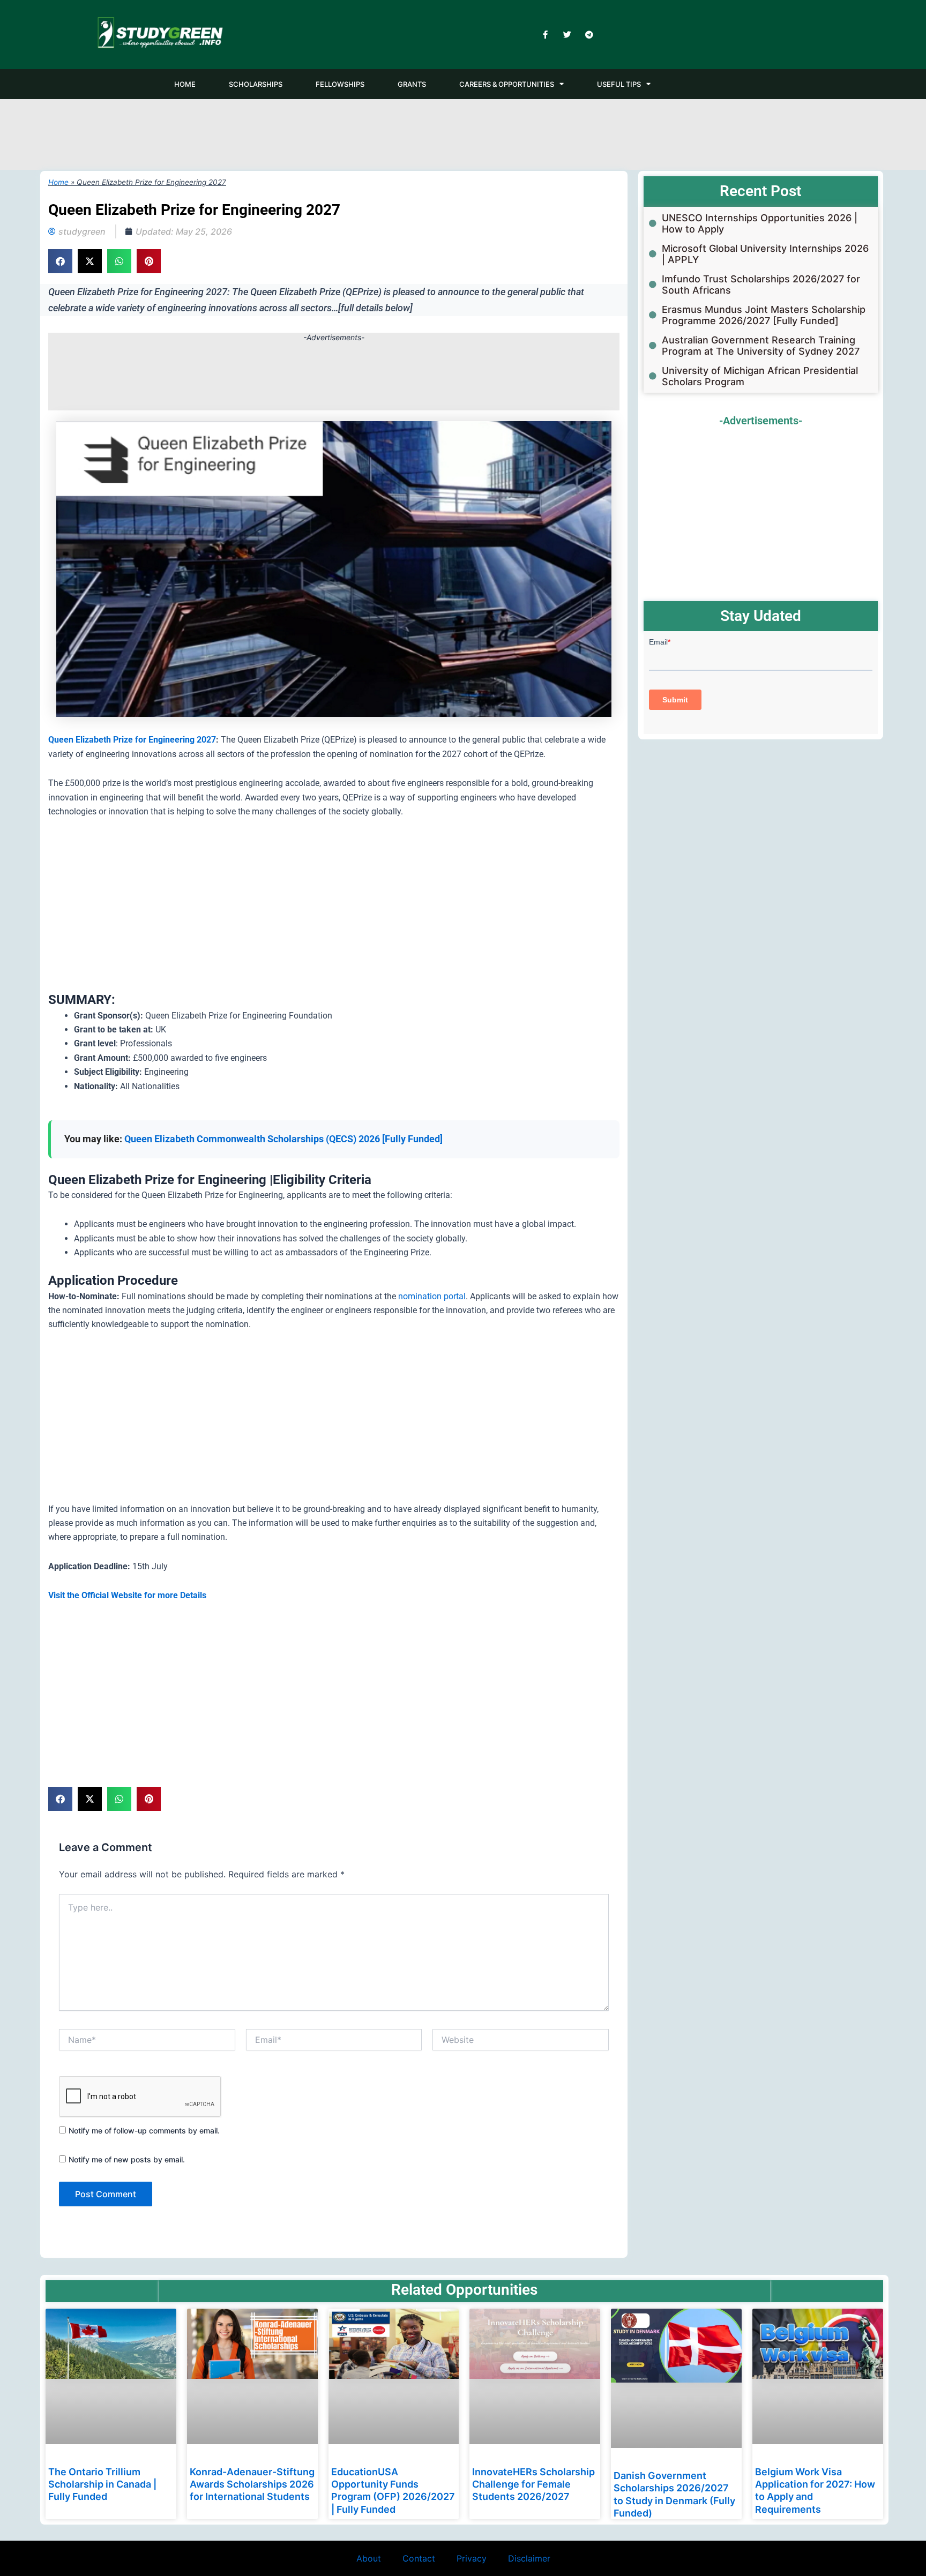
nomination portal (432, 1296)
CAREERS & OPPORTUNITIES (507, 84)
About (369, 2558)
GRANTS (412, 84)
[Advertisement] (463, 133)
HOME (185, 84)
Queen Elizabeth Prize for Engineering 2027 (132, 740)
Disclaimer (529, 2558)
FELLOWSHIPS (340, 84)
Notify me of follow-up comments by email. (144, 2131)
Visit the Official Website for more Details (127, 1595)
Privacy (472, 2558)
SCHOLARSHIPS (256, 84)
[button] (60, 261)
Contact (419, 2558)
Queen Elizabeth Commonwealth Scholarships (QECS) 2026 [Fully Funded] (283, 1139)
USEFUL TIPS (619, 84)
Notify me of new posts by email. (127, 2159)
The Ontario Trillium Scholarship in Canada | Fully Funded (102, 2484)
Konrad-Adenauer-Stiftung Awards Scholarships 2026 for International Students (252, 2484)
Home (58, 182)
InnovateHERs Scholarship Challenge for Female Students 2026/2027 (533, 2484)
